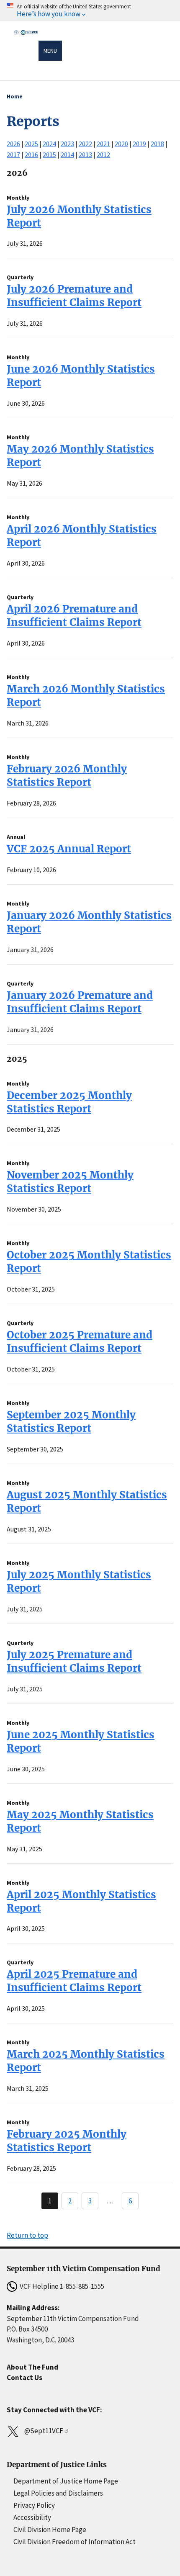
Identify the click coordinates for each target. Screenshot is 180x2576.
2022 (85, 144)
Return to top (27, 2235)
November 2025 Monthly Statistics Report (70, 1182)
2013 (85, 154)
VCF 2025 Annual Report (69, 849)
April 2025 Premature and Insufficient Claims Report (74, 1981)
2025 (31, 144)
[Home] (26, 52)
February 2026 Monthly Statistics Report (67, 776)
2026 (13, 144)
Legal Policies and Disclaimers (58, 2493)
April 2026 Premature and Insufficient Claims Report (74, 616)
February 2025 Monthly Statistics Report (67, 2141)
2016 (31, 154)
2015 (49, 154)
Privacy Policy (34, 2505)
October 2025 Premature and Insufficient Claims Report (80, 1342)
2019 (139, 144)
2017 (13, 154)
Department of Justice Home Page (66, 2481)
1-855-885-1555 (82, 2286)
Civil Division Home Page (50, 2530)
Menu (50, 51)
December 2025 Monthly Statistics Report (69, 1102)
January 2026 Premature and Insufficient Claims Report (80, 1002)
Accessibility (32, 2517)
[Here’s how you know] (90, 11)
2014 (67, 154)
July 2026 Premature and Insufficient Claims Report (74, 296)
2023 (67, 144)
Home (15, 96)
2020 (121, 144)
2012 (103, 154)
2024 (49, 144)
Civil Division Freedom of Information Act (75, 2542)
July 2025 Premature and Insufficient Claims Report (74, 1661)
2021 (103, 144)
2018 (157, 144)
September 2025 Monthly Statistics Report (71, 1422)
